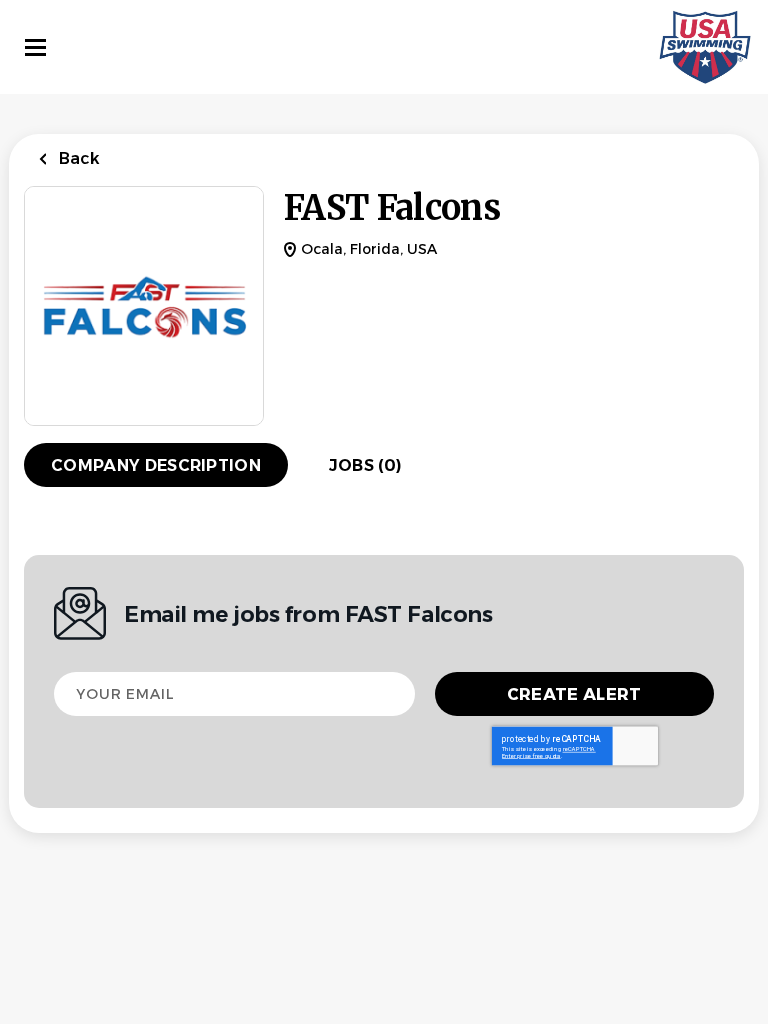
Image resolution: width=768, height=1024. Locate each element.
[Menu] (35, 47)
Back (77, 158)
